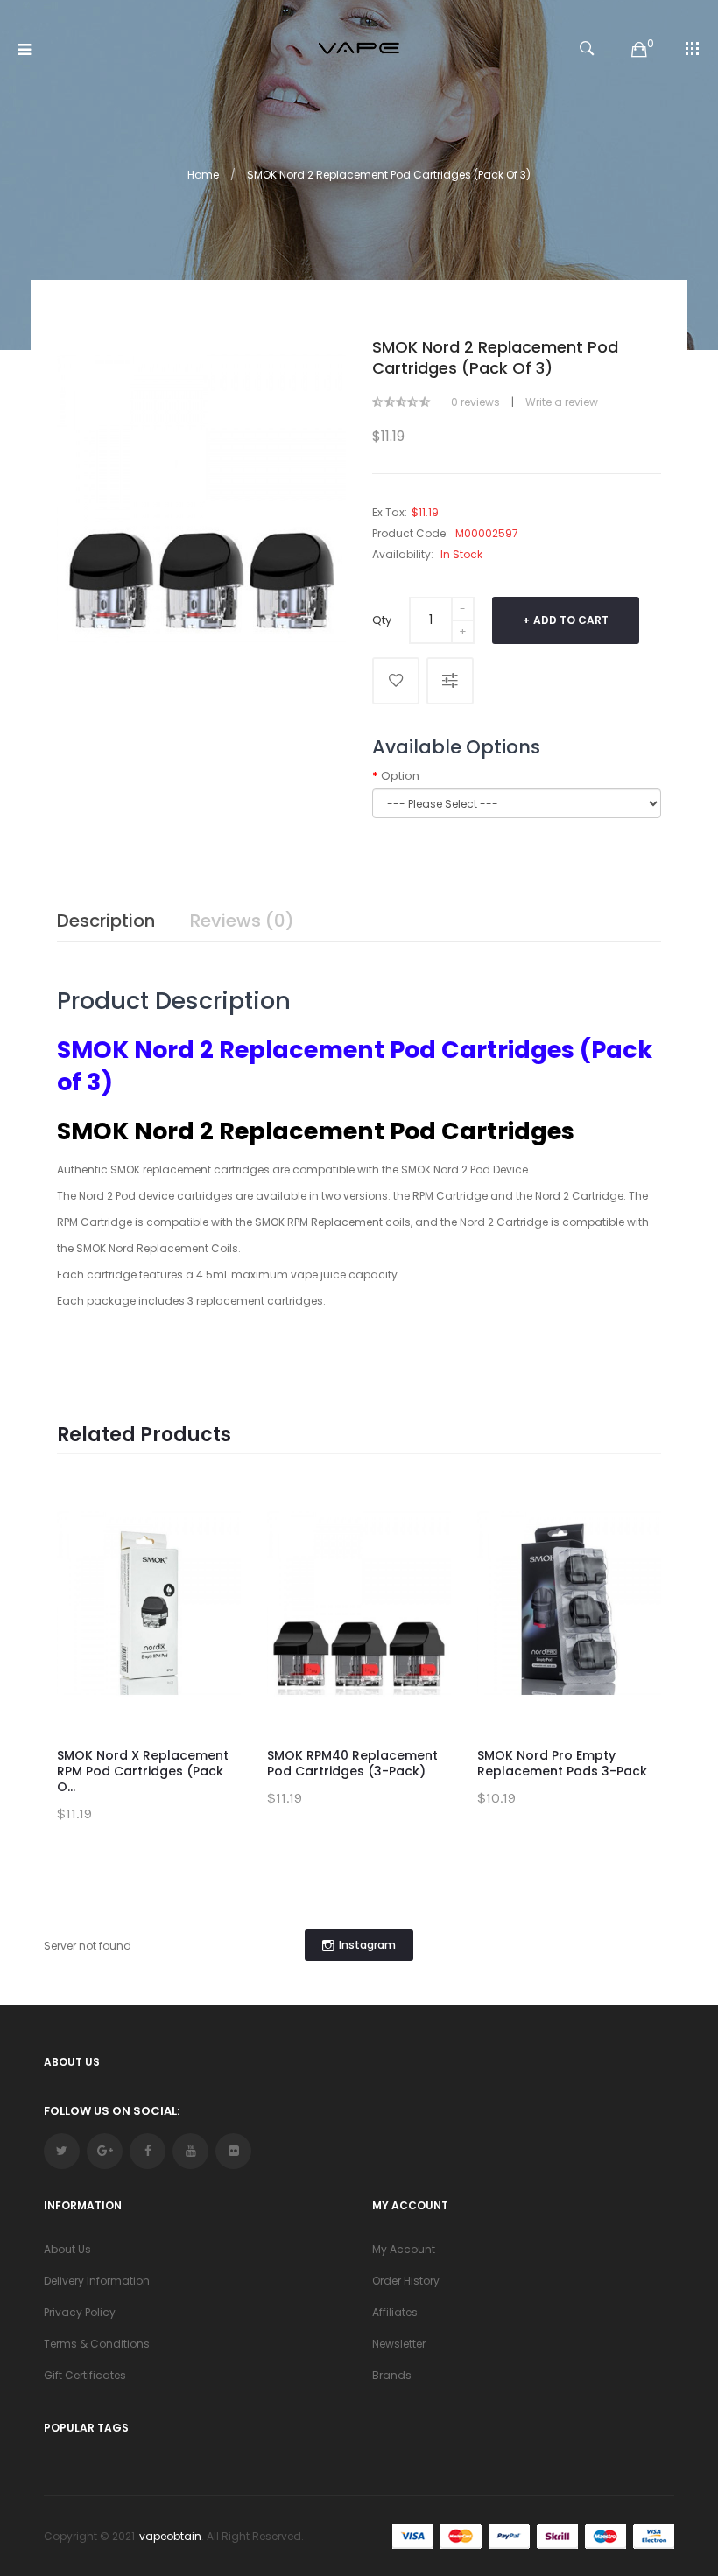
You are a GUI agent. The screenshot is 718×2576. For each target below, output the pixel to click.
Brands (392, 2375)
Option (400, 776)
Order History (406, 2281)
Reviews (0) (242, 920)
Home (203, 175)
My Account (404, 2249)
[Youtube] (190, 2151)
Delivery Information (97, 2281)
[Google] (105, 2151)
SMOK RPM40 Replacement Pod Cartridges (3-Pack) (352, 1763)
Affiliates (395, 2312)
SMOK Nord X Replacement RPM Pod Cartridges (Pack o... (143, 1771)
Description (106, 920)
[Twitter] (62, 2151)
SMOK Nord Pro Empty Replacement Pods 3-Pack (562, 1763)
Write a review (562, 402)
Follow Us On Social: (112, 2111)
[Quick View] (215, 1594)
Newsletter (399, 2344)
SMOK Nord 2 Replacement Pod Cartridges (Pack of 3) (389, 175)
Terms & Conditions (97, 2344)
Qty (382, 620)
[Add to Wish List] (396, 681)
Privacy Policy (80, 2312)
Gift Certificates (85, 2375)
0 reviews (475, 402)
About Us (67, 2249)
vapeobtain (170, 2536)
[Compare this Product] (450, 681)
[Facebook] (148, 2151)
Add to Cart (571, 620)
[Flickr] (233, 2151)
